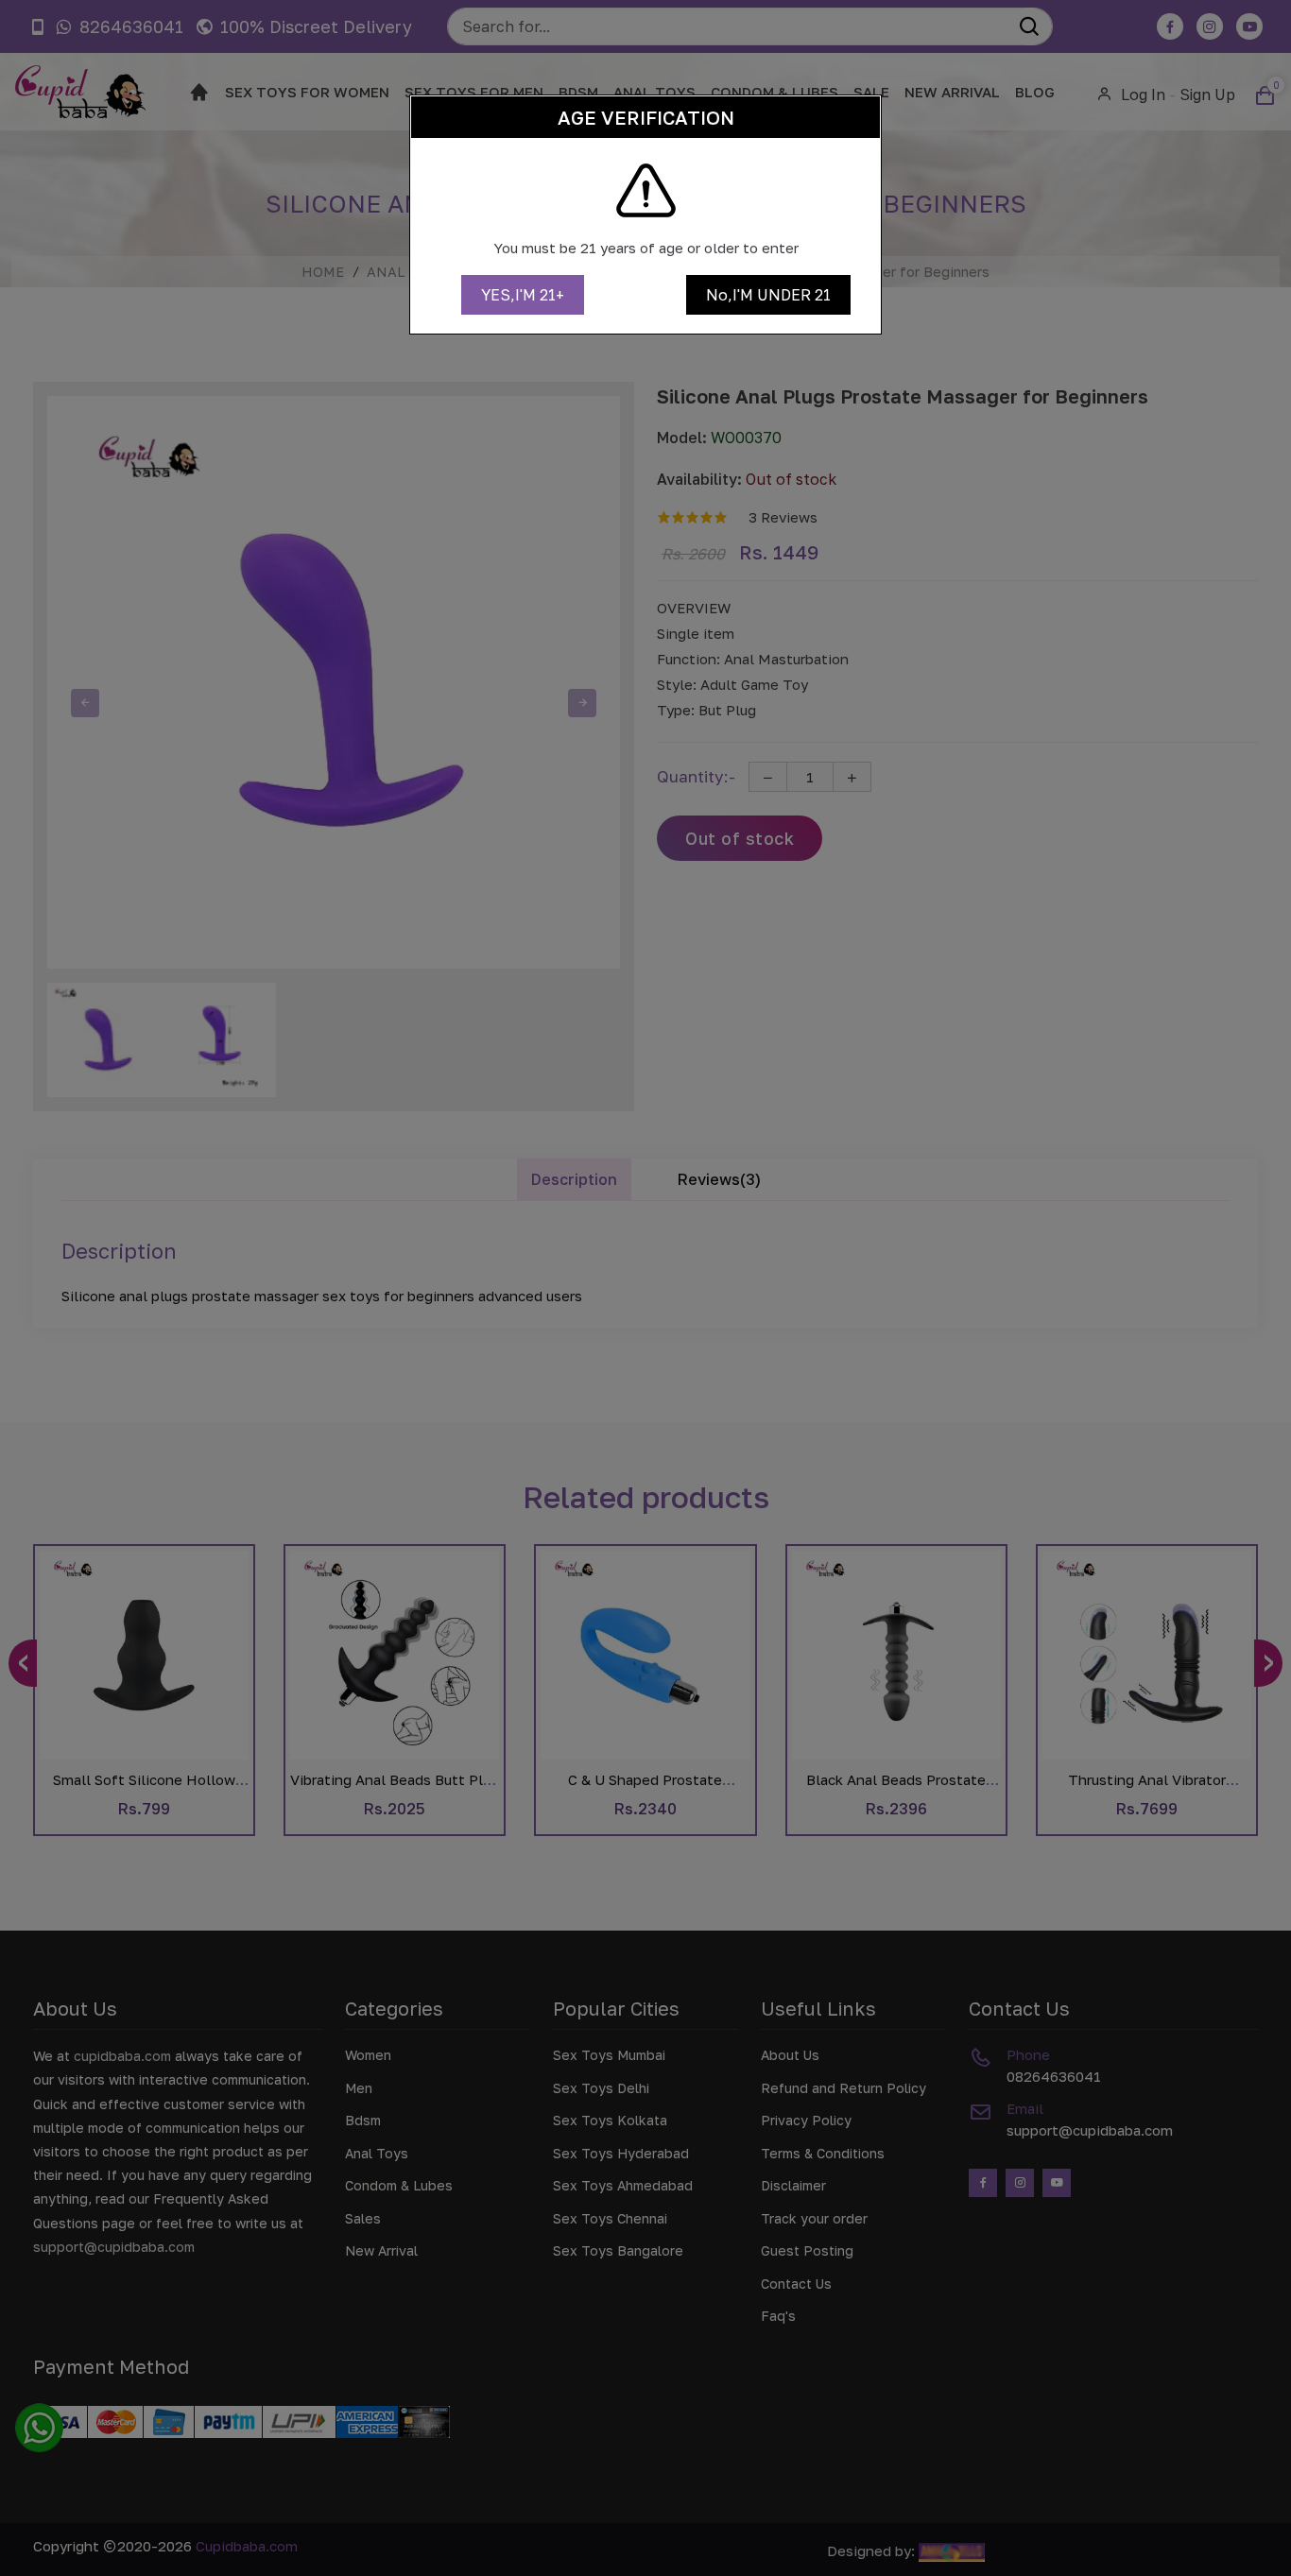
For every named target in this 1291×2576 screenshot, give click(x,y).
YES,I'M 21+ (523, 295)
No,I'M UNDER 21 (768, 295)
